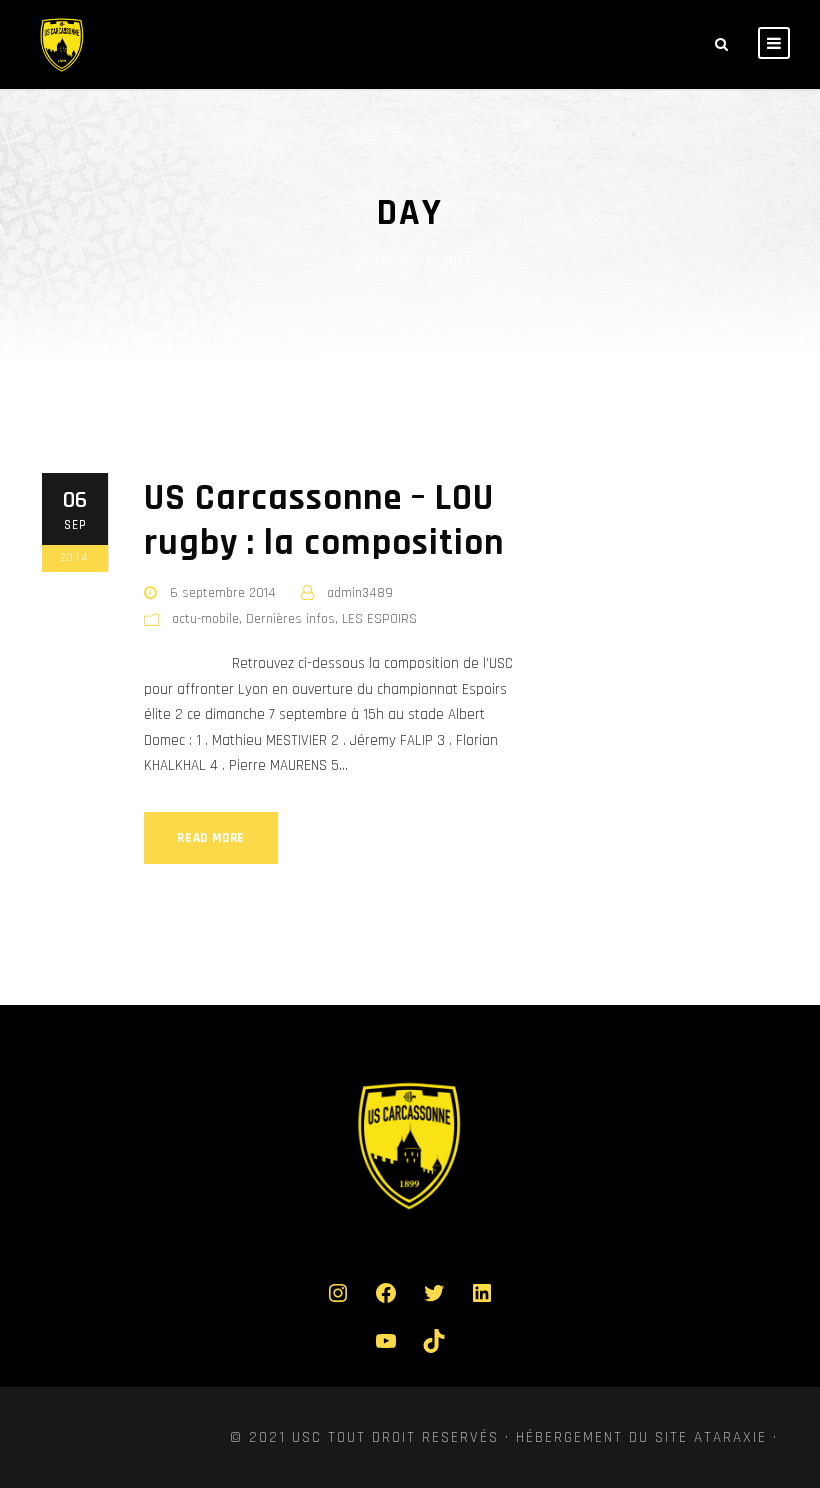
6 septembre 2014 (223, 593)
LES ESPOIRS (379, 619)
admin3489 (360, 593)
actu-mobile (205, 619)
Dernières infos (290, 619)
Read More (211, 838)
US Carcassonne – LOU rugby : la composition (324, 520)
